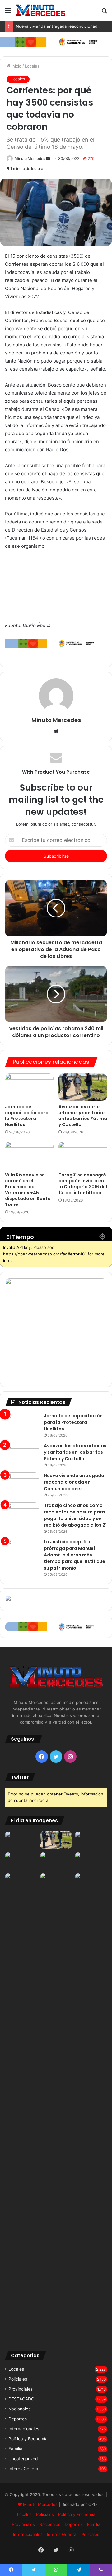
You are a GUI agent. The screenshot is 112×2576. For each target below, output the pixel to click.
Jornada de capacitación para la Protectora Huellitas (27, 1116)
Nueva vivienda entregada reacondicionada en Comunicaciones (74, 1482)
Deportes (18, 2419)
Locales (32, 66)
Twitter (20, 1777)
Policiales (18, 2379)
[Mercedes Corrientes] (40, 10)
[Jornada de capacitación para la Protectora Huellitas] (29, 1087)
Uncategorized (23, 2459)
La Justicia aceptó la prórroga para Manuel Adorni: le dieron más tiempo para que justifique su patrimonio (75, 1555)
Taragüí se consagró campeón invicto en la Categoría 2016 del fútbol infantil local (83, 1184)
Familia (15, 2449)
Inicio (16, 66)
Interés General (24, 2469)
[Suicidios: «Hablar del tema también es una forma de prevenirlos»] (21, 1882)
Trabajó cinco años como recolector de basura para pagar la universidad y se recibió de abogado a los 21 (75, 1515)
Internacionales (24, 2429)
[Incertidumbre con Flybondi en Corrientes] (91, 1882)
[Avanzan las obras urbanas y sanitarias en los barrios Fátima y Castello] (83, 1087)
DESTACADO (21, 2399)
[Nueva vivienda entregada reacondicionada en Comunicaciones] (22, 1484)
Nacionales (19, 2409)
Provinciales (21, 2389)
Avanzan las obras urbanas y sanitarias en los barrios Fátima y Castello (83, 1116)
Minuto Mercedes (30, 159)
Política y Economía (28, 2439)
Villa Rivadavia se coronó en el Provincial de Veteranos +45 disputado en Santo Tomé (28, 1190)
